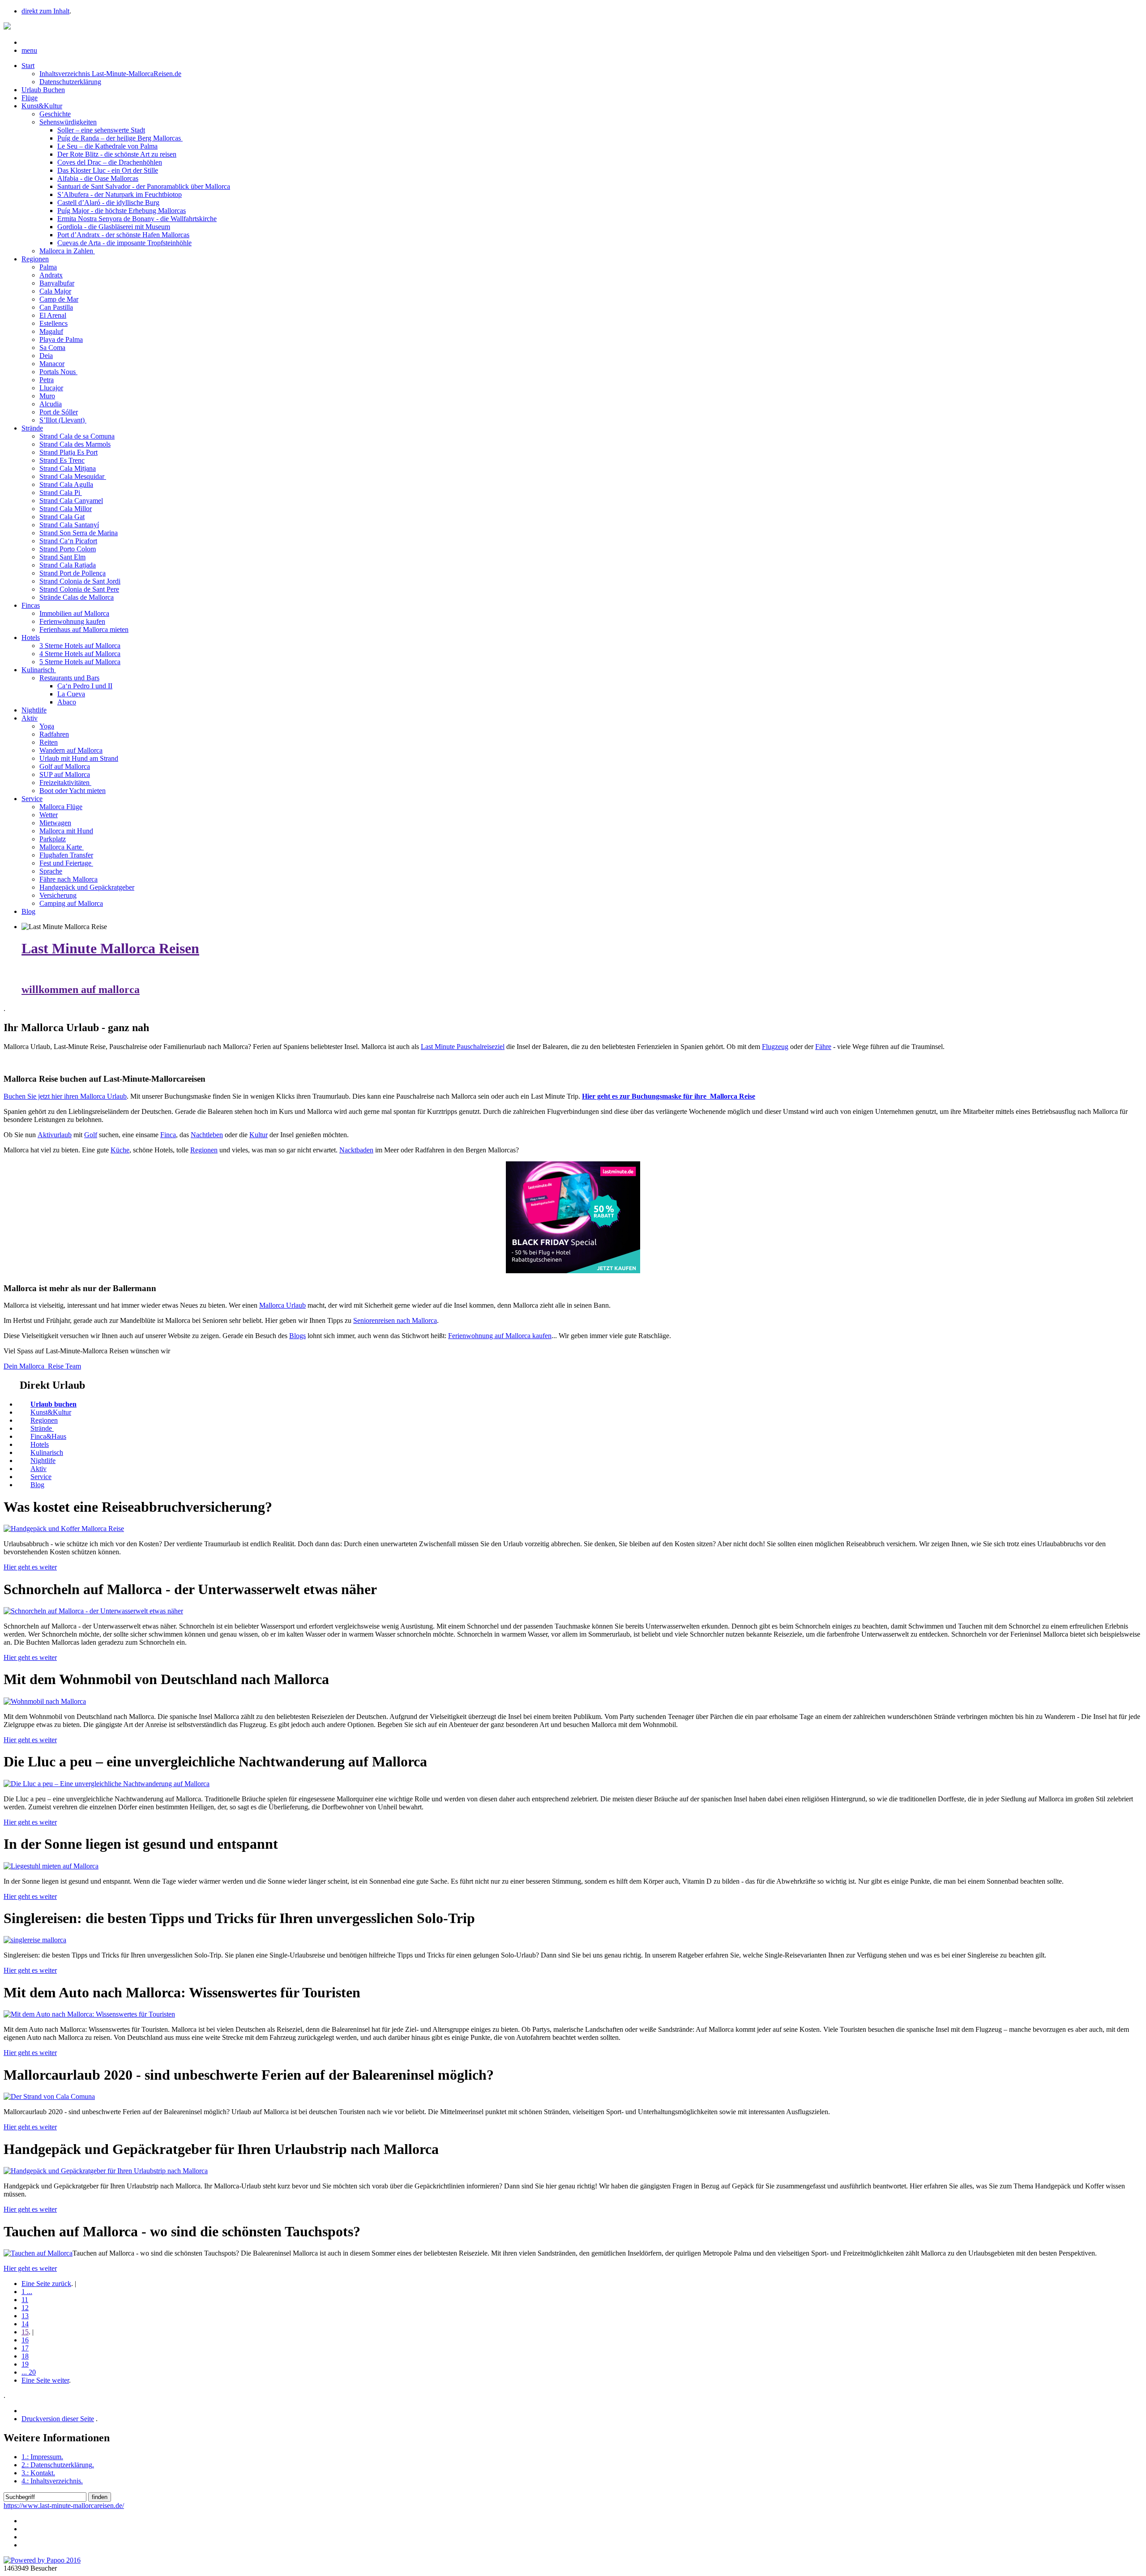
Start (28, 66)
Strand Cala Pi (61, 493)
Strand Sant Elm (62, 557)
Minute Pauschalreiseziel (463, 1047)
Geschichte (55, 114)
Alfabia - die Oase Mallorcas (98, 178)
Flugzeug (775, 1047)
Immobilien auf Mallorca (74, 613)
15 (25, 2332)
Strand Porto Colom (68, 549)
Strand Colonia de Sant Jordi (80, 581)
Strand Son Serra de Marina (79, 533)
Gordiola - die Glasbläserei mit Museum (114, 227)
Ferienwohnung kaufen (72, 621)
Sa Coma (52, 348)
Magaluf (51, 331)
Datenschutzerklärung (70, 82)
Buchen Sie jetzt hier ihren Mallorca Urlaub (65, 1096)
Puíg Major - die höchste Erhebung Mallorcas (122, 211)
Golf (91, 1135)
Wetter (49, 815)
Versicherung (58, 895)
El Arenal (53, 315)
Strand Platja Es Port (68, 452)
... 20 (29, 2372)
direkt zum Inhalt (45, 11)
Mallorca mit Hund (66, 831)
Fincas (31, 605)
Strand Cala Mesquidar (73, 476)
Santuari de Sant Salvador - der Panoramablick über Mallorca (144, 186)
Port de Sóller (59, 412)
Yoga (47, 726)
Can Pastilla (56, 307)
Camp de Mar (59, 299)
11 (25, 2300)
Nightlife (34, 710)
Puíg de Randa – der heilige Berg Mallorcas (120, 138)
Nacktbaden (356, 1150)
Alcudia (51, 404)
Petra (47, 380)
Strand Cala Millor (66, 509)
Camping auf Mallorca (71, 903)
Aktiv (30, 718)
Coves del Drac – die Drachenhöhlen (110, 162)
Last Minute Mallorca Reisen (110, 948)
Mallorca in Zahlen (67, 251)
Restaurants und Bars (69, 678)
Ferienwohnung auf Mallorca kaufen (500, 1336)
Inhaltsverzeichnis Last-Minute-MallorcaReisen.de (110, 74)
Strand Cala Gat (62, 517)
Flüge (30, 98)
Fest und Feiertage (66, 863)
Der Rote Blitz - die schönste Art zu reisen (117, 154)
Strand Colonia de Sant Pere (79, 589)
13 (25, 2316)
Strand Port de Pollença (73, 573)
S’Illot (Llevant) (63, 420)
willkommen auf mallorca (81, 989)
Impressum (42, 2457)
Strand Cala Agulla (66, 484)
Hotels (31, 638)
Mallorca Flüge (61, 807)
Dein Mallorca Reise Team (42, 1366)
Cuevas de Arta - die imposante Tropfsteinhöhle (124, 243)
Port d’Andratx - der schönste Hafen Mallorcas (123, 235)
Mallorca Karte (62, 847)
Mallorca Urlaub (282, 1305)
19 (25, 2364)
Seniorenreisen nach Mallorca (395, 1320)
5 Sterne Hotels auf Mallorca (80, 662)
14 (25, 2324)
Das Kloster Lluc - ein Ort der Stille (108, 170)
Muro (47, 396)
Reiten (49, 742)
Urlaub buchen (53, 1404)
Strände (32, 428)
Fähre (823, 1047)
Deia (46, 356)
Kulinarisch (39, 670)
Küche (120, 1150)
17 (25, 2348)
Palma (48, 267)
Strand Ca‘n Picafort (68, 541)
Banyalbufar (57, 283)
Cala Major (55, 291)
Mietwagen (55, 823)
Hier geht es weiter (30, 1567)
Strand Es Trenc (62, 460)
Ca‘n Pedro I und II (85, 686)
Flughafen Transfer (66, 855)
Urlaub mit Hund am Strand (79, 758)
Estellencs (53, 323)
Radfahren (54, 734)
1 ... (27, 2292)
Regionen (35, 259)
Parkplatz (53, 839)
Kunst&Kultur (42, 106)
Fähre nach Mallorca (68, 879)
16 (25, 2340)
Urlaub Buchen (43, 90)
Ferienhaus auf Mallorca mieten (84, 629)
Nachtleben (207, 1135)
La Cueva (71, 694)
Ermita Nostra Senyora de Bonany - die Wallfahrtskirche (137, 219)
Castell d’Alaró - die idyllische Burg (108, 203)
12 (25, 2308)
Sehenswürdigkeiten (68, 122)
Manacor (52, 364)
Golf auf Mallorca (65, 766)
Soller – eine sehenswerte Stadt (101, 130)
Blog (28, 911)
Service (32, 799)
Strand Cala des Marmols (75, 444)
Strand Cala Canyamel (71, 501)
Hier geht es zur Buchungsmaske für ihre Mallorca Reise (669, 1096)
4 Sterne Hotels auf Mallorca (80, 654)
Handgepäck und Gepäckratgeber (87, 887)
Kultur (259, 1135)
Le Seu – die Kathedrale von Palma (107, 146)
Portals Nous (58, 372)
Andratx (51, 275)
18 (25, 2356)
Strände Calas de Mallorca (77, 597)
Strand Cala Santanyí (69, 525)
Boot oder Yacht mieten (73, 791)
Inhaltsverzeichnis (52, 2481)
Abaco (67, 702)
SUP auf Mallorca (65, 774)
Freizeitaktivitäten (65, 783)
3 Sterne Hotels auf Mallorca (80, 646)
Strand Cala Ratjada (68, 565)
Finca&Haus (48, 1436)
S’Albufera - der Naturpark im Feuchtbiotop (120, 194)
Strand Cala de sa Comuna (77, 436)
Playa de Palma (61, 339)
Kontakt (38, 2473)
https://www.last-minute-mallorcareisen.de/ (64, 2506)
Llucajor (51, 388)
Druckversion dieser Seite (58, 2419)
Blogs (297, 1336)
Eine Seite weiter (45, 2380)
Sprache (51, 871)
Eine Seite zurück (46, 2284)
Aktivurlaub (55, 1135)
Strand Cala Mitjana (68, 468)
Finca (168, 1135)
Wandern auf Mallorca (71, 750)
